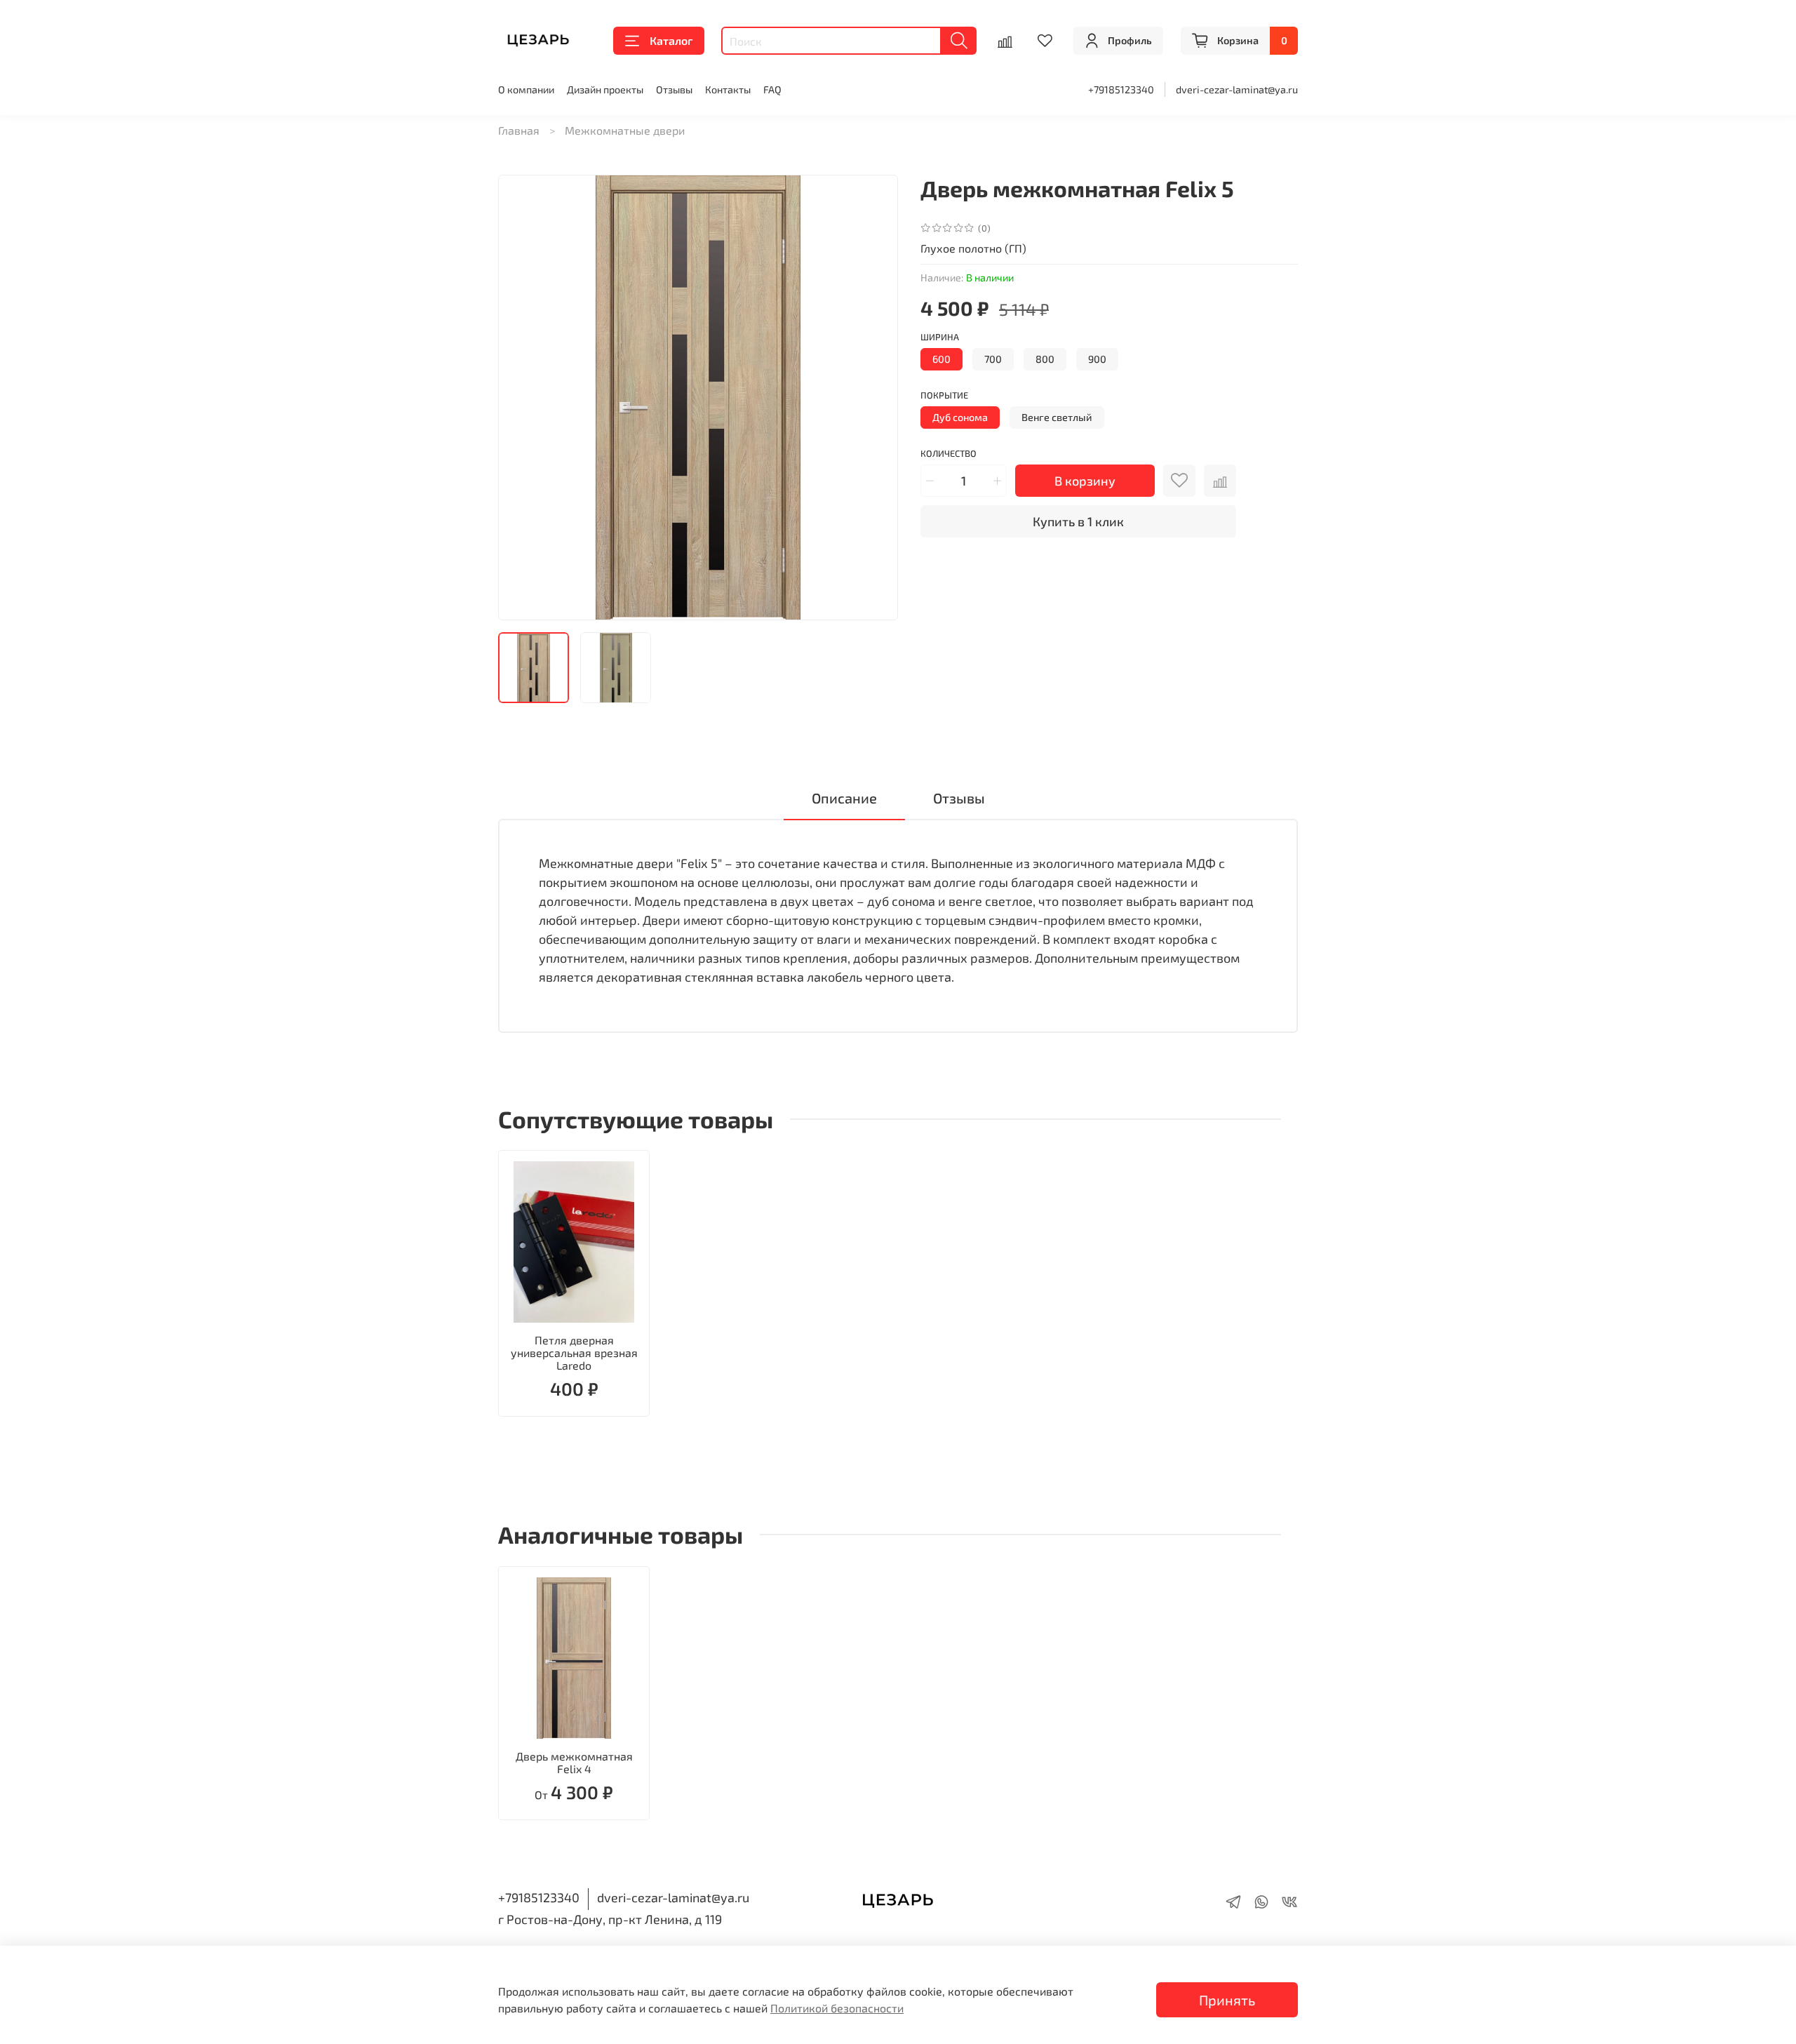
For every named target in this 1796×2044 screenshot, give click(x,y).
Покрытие (944, 395)
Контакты (728, 89)
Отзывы (674, 89)
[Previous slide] (521, 398)
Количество (949, 454)
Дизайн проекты (605, 89)
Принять (1227, 2000)
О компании (526, 89)
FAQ (772, 89)
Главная (519, 130)
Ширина (940, 337)
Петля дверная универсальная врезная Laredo (574, 1352)
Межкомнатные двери (625, 130)
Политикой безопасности (837, 2008)
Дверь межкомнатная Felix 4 (574, 1762)
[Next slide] (876, 398)
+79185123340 (1121, 89)
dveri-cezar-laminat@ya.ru (1237, 89)
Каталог (671, 40)
